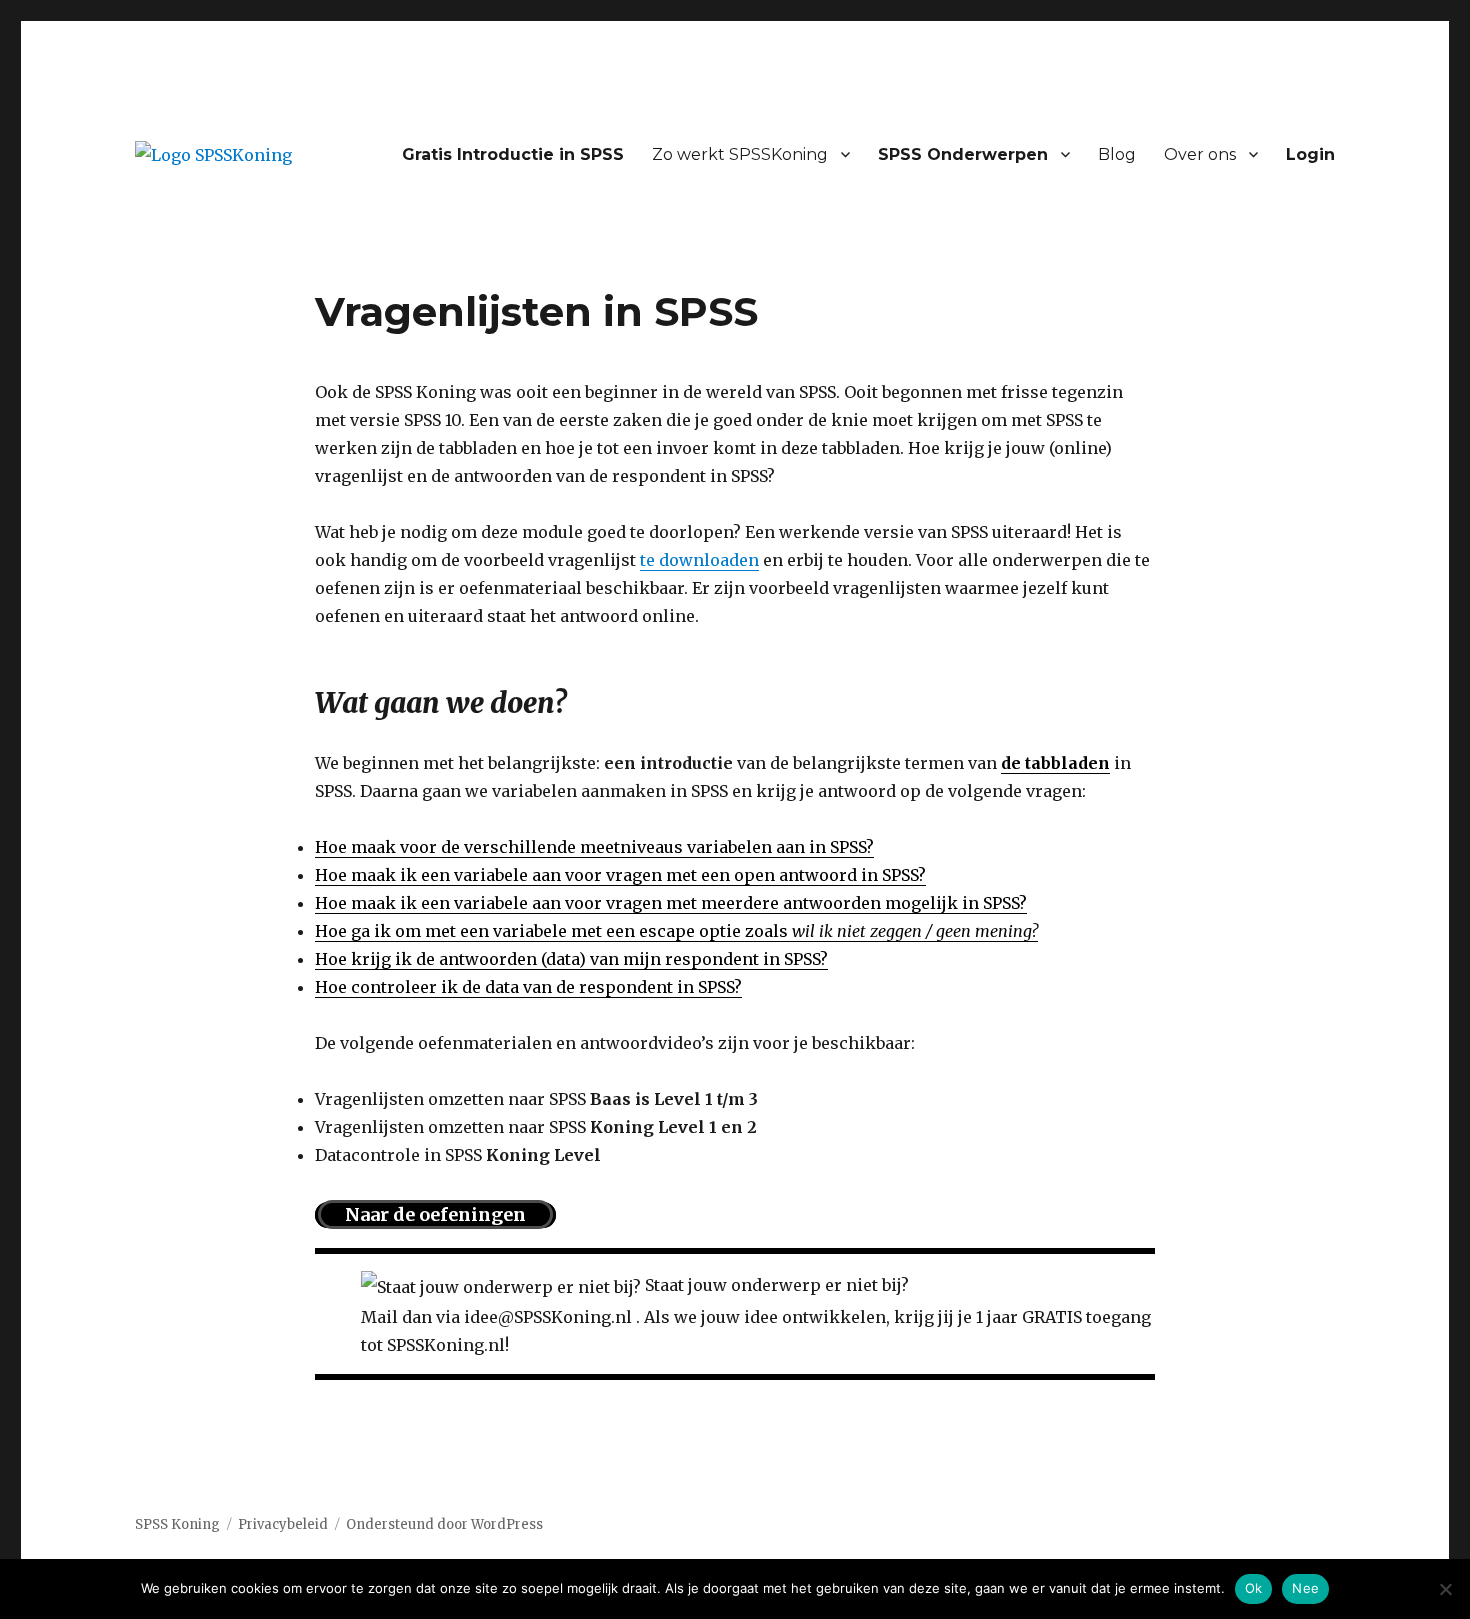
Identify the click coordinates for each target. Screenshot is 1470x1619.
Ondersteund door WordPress (444, 1524)
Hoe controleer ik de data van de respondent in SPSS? (528, 987)
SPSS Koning (177, 1524)
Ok (1254, 1588)
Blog (1117, 154)
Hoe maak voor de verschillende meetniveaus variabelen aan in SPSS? (594, 847)
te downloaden (699, 560)
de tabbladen (1055, 763)
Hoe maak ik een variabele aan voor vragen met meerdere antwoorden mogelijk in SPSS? (671, 903)
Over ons (1200, 154)
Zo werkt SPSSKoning (740, 154)
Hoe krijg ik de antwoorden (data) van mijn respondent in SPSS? (571, 959)
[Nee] (1445, 1589)
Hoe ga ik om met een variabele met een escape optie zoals (676, 931)
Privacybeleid (283, 1524)
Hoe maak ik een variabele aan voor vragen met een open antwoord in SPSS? (620, 875)
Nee (1305, 1588)
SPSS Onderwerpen (963, 154)
